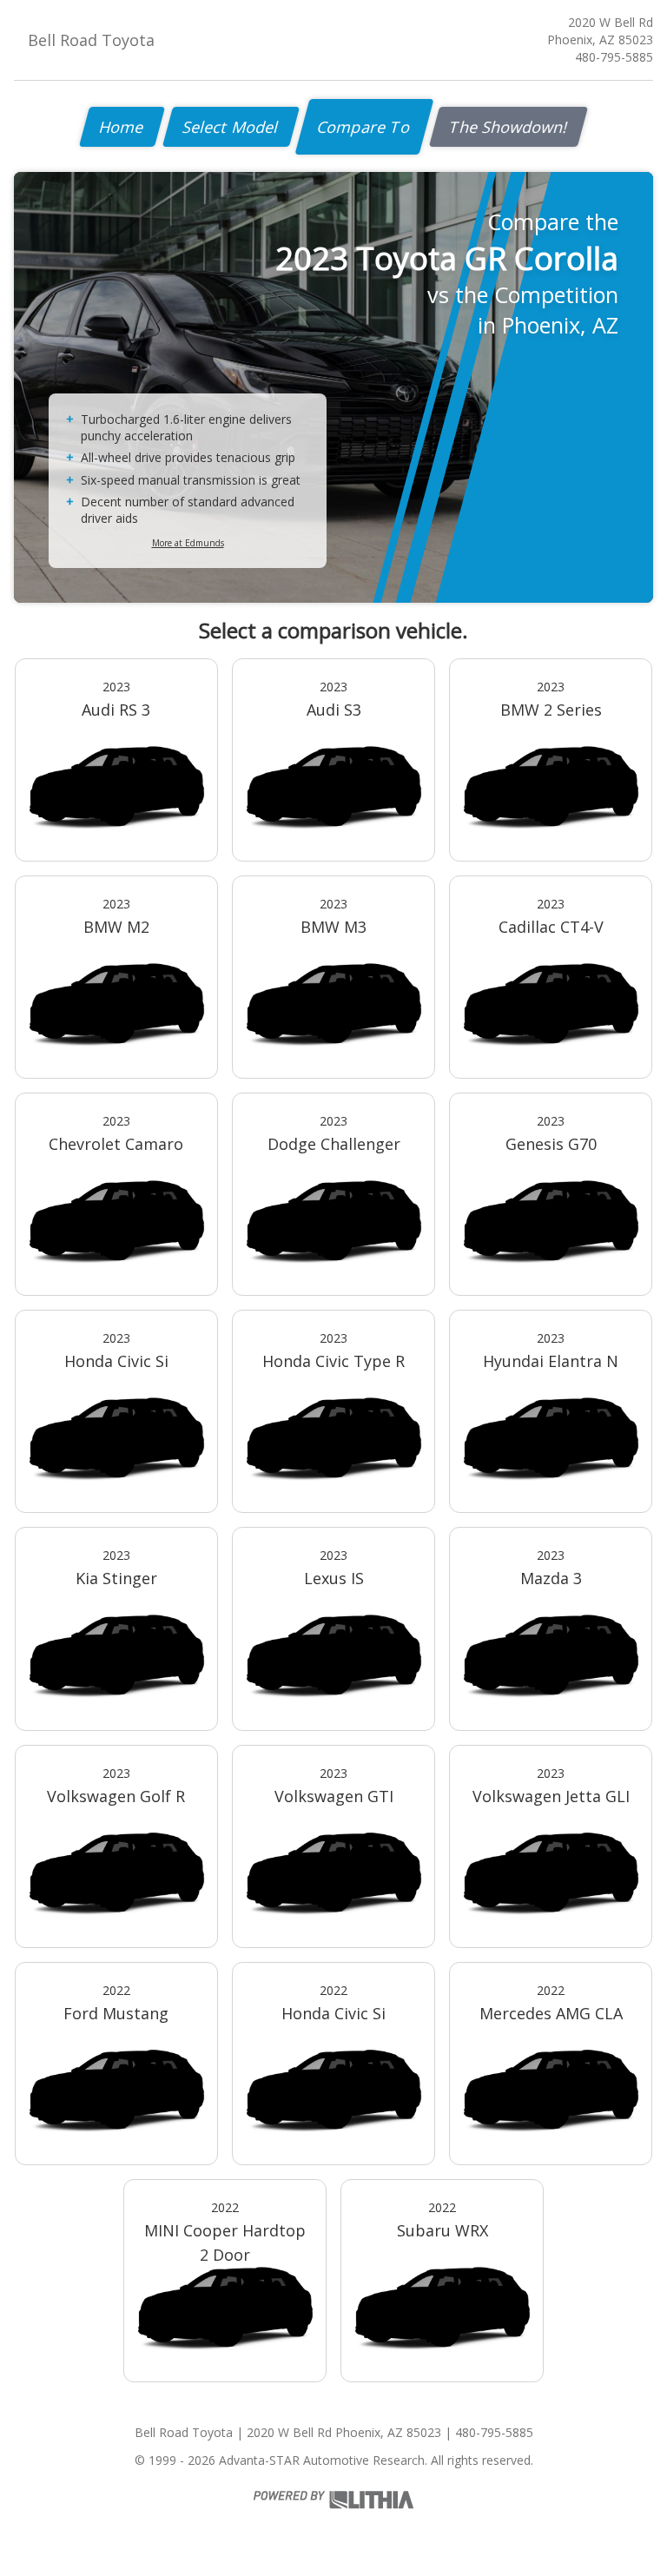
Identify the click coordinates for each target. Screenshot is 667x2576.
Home (122, 127)
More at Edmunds (188, 543)
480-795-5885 (614, 57)
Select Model (231, 127)
